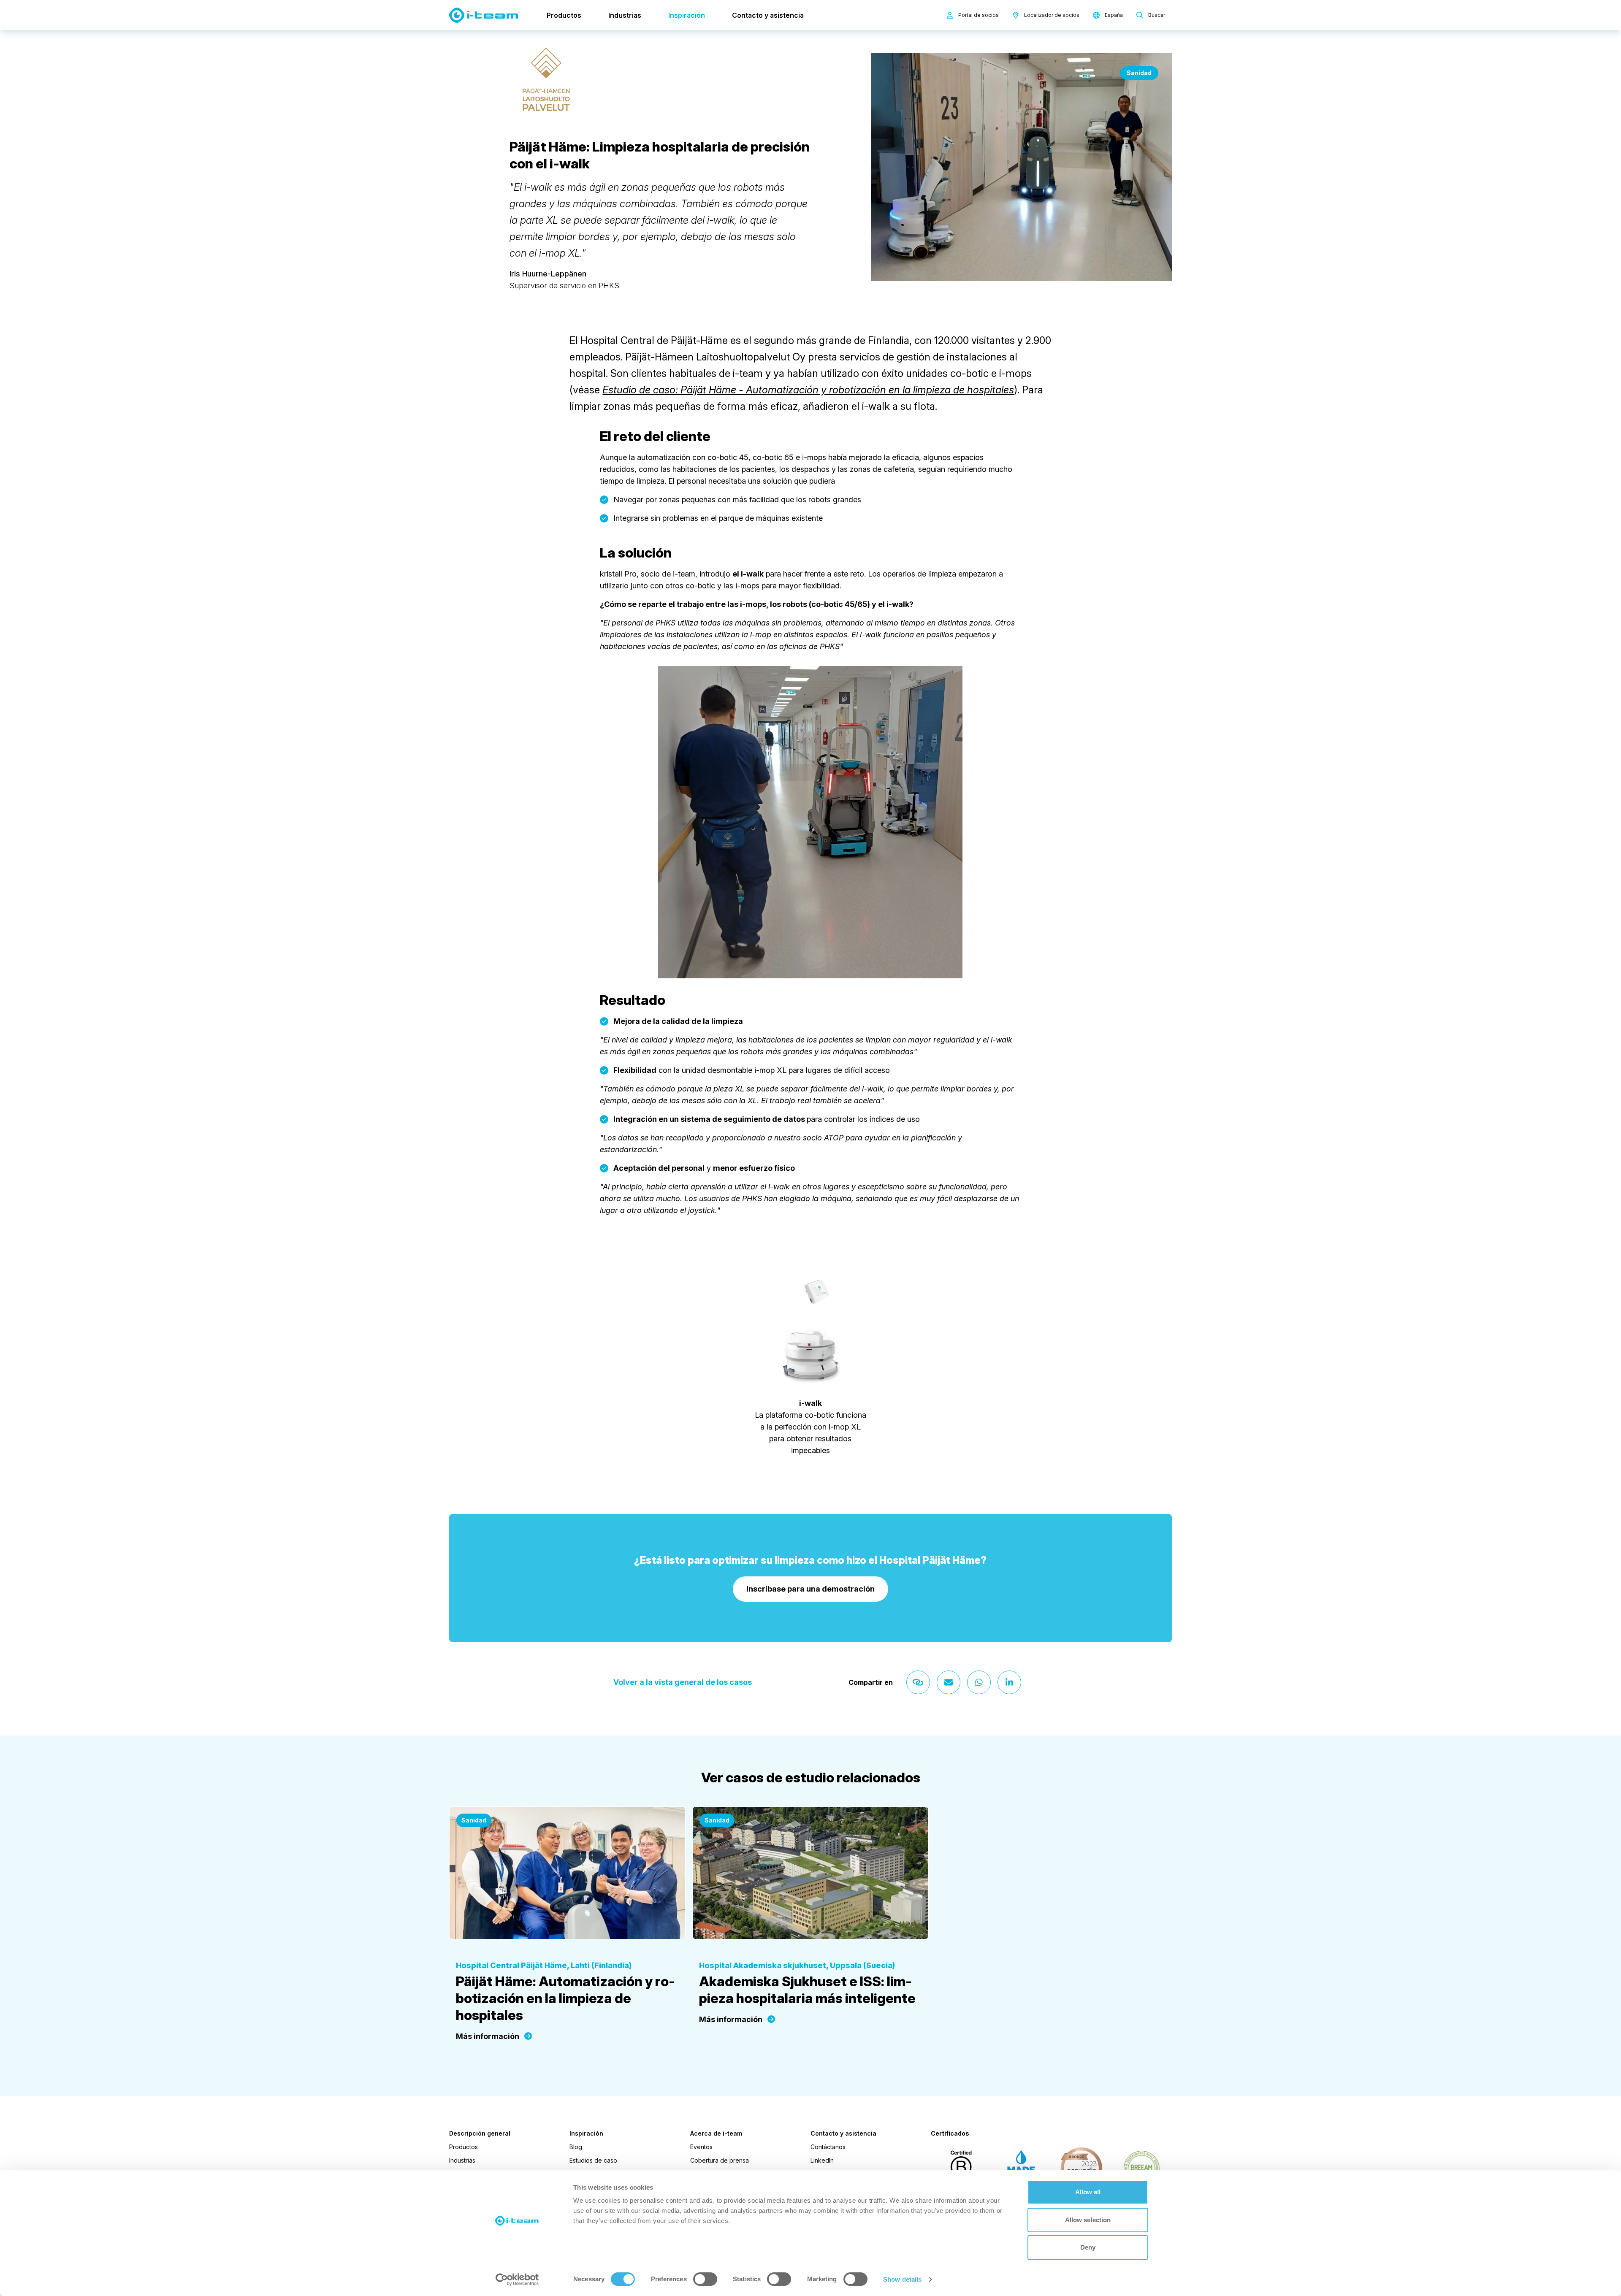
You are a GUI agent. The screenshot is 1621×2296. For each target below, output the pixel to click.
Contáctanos (828, 2147)
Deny (1088, 2247)
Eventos (701, 2147)
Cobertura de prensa (720, 2160)
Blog (576, 2147)
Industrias (625, 15)
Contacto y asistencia (768, 15)
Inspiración (687, 15)
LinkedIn (822, 2160)
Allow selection (1088, 2220)
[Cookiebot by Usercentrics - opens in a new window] (517, 2280)
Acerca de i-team (716, 2134)
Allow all (1088, 2192)
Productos (564, 15)
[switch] (705, 2279)
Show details (902, 2279)
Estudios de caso (593, 2160)
